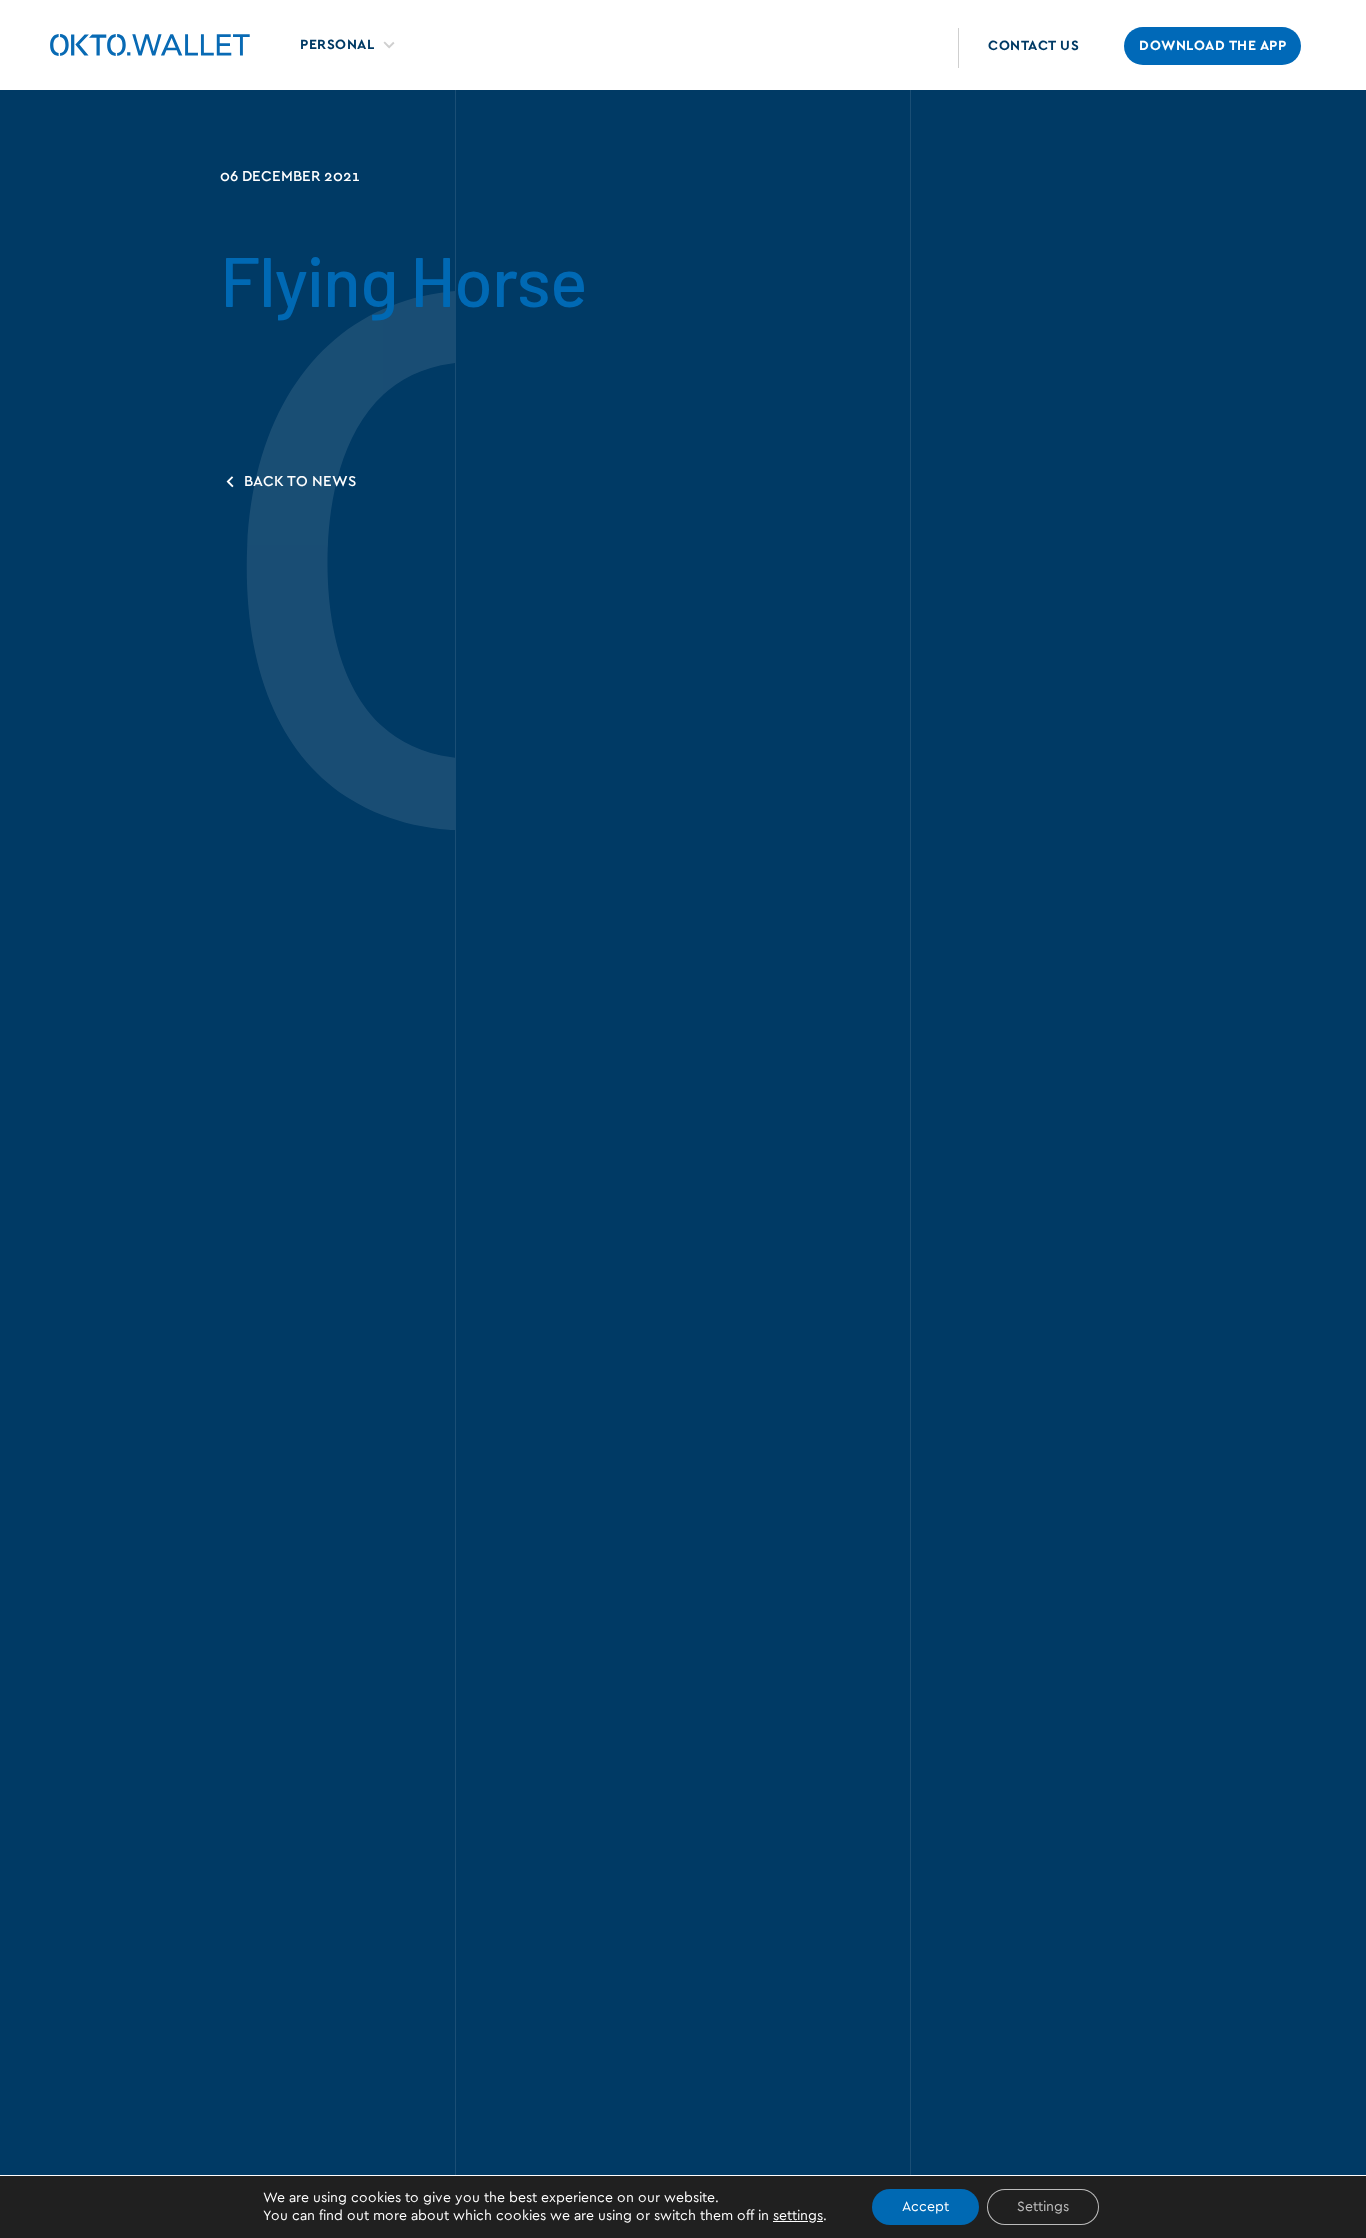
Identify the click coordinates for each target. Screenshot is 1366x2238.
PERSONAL (337, 45)
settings (798, 2216)
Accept (925, 2207)
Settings (1043, 2207)
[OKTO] (150, 45)
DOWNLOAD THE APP (1212, 46)
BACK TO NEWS (298, 481)
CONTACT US (1033, 46)
